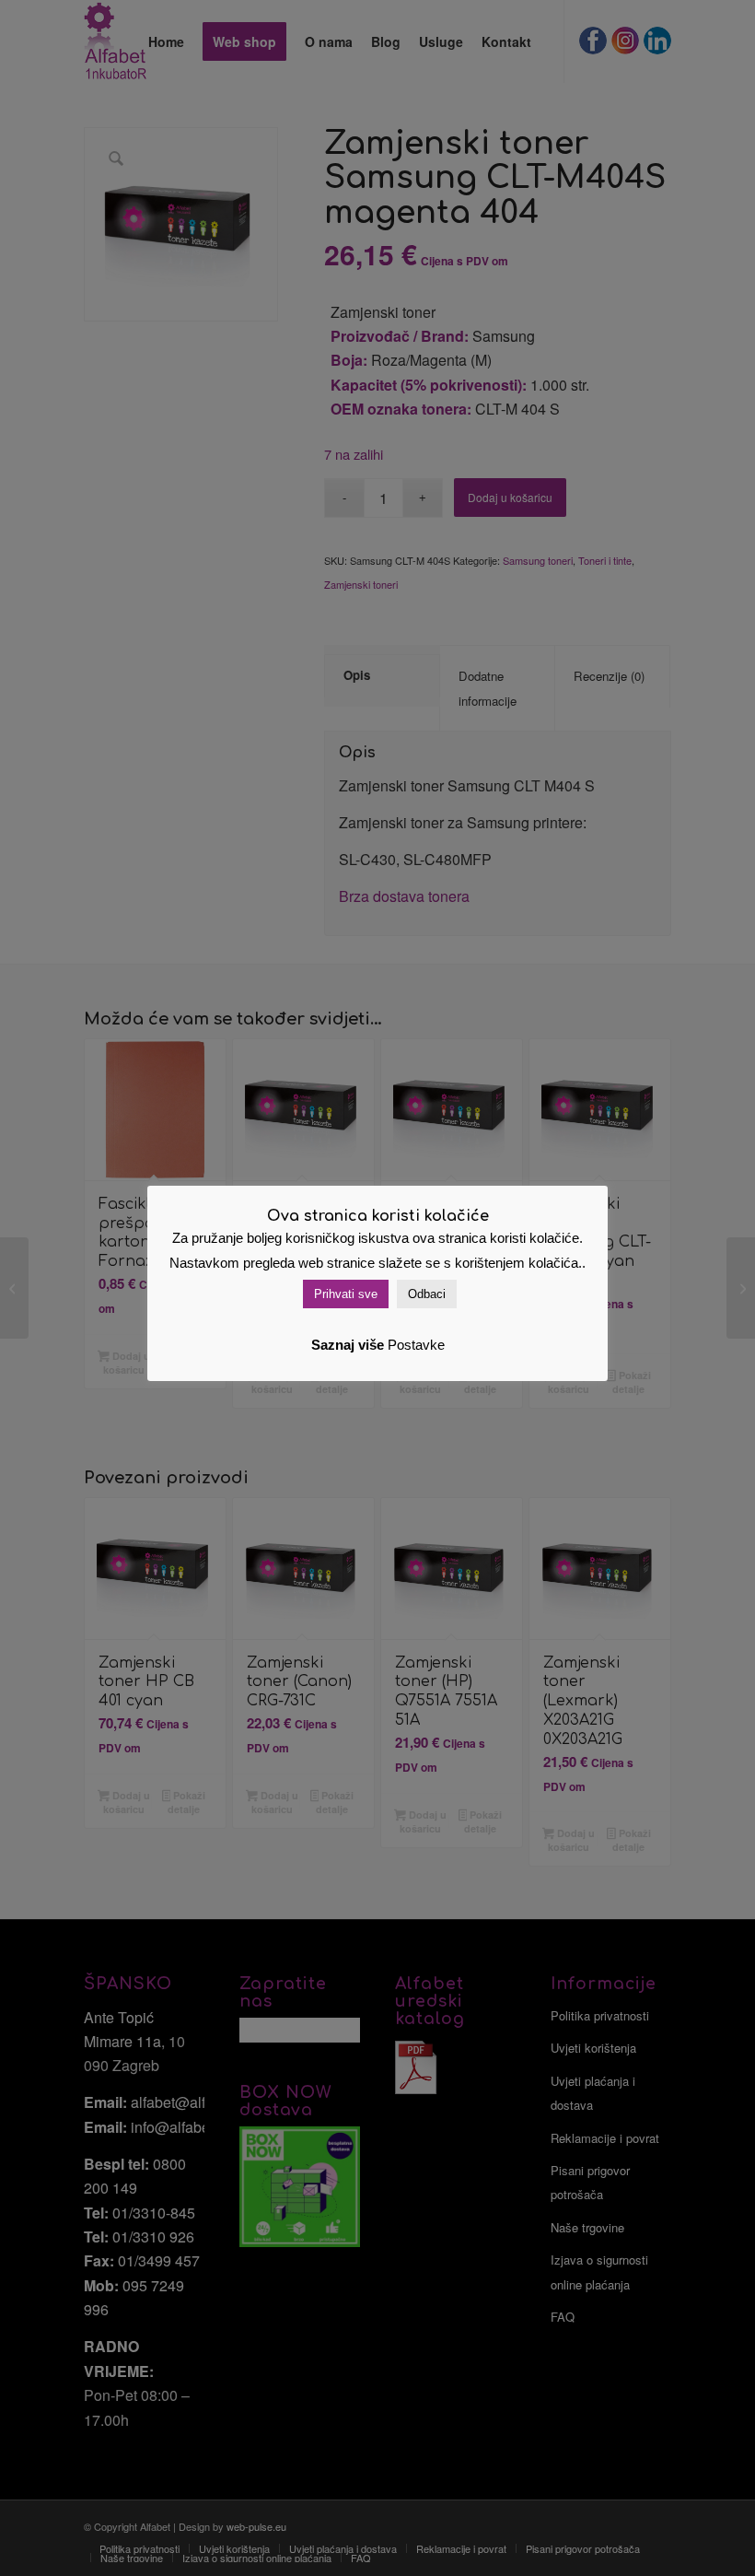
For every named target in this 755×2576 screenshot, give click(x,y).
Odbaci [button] (427, 1294)
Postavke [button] (416, 1345)
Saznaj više (348, 1345)
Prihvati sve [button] (346, 1294)
